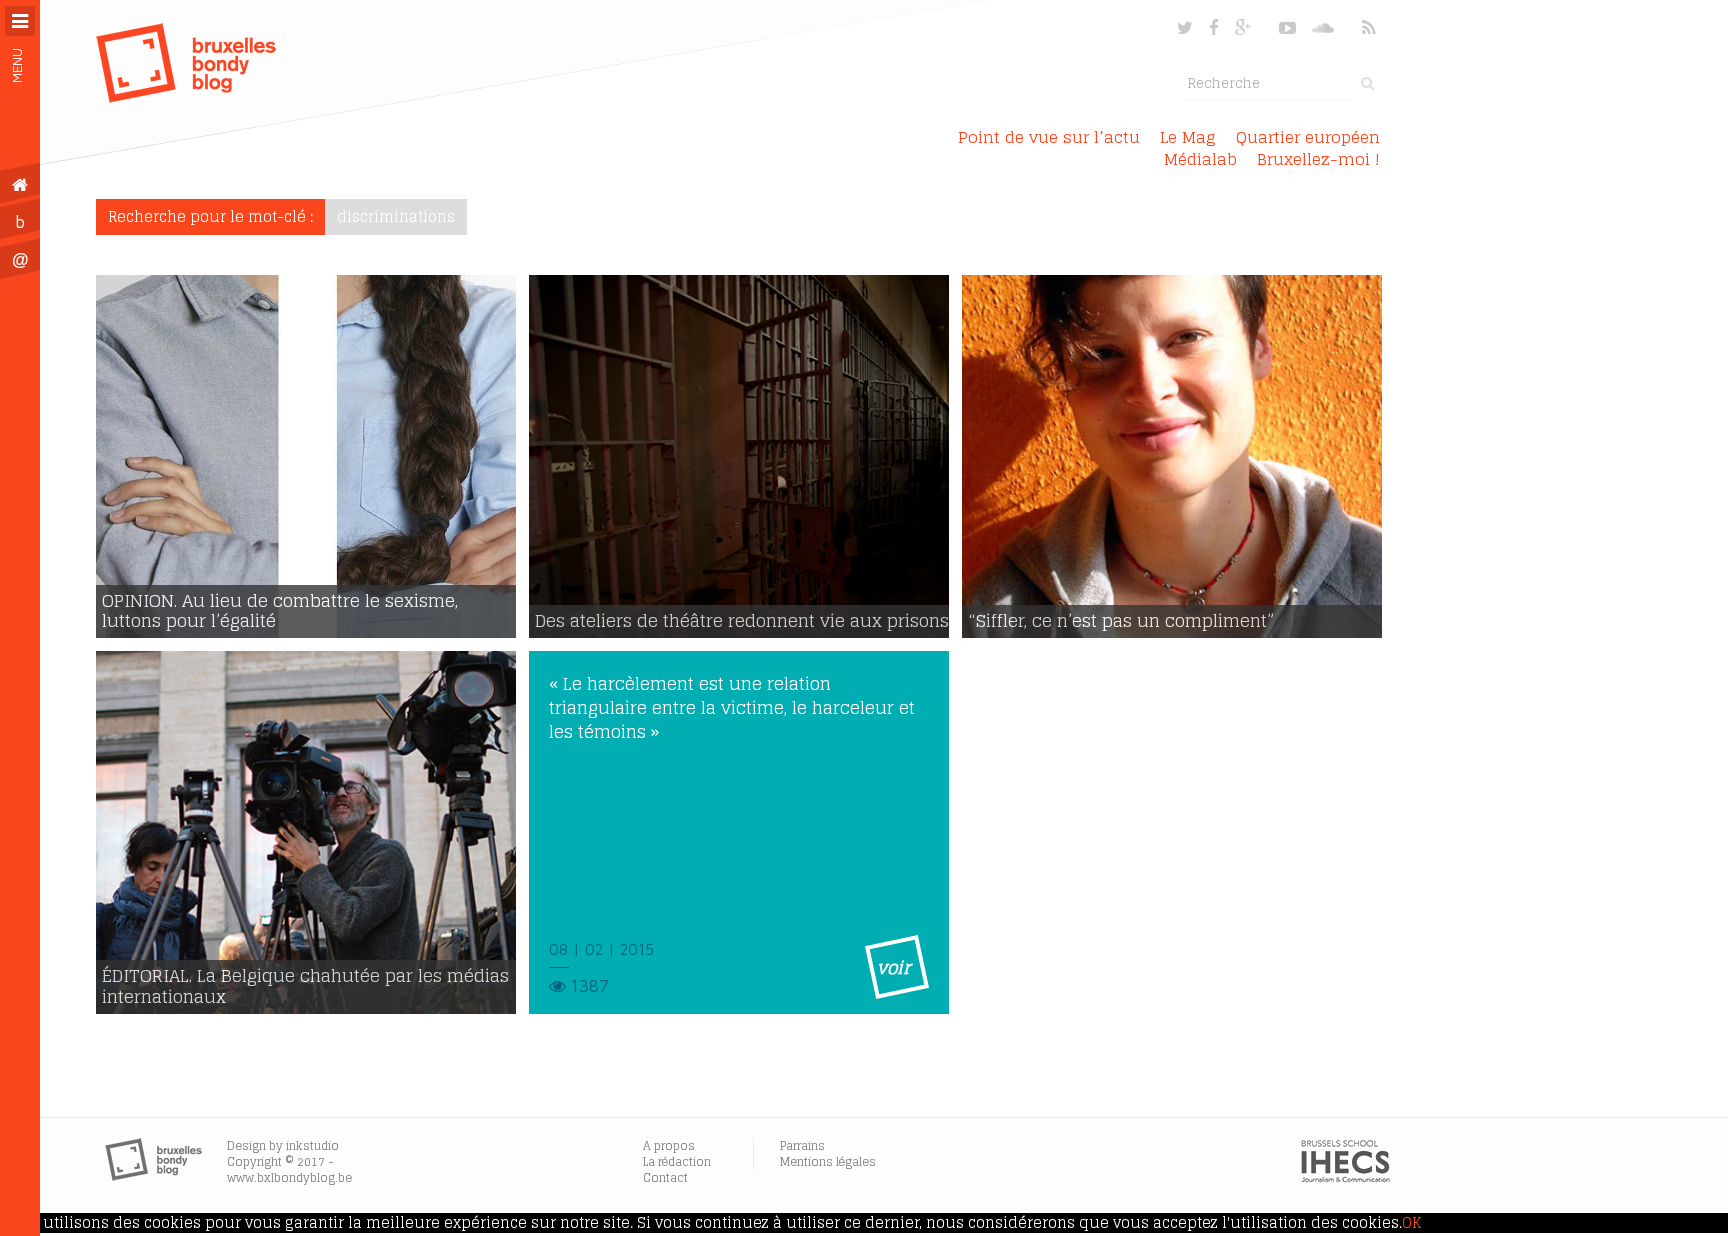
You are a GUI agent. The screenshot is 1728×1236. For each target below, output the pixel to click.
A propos (669, 1145)
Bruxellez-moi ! (1318, 159)
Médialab (1200, 159)
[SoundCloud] (1325, 27)
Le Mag (1188, 137)
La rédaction (677, 1161)
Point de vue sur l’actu (1049, 137)
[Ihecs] (1345, 1178)
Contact (665, 1177)
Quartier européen (1308, 137)
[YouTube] (1287, 27)
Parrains (802, 1145)
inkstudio (312, 1145)
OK (1411, 1223)
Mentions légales (828, 1161)
